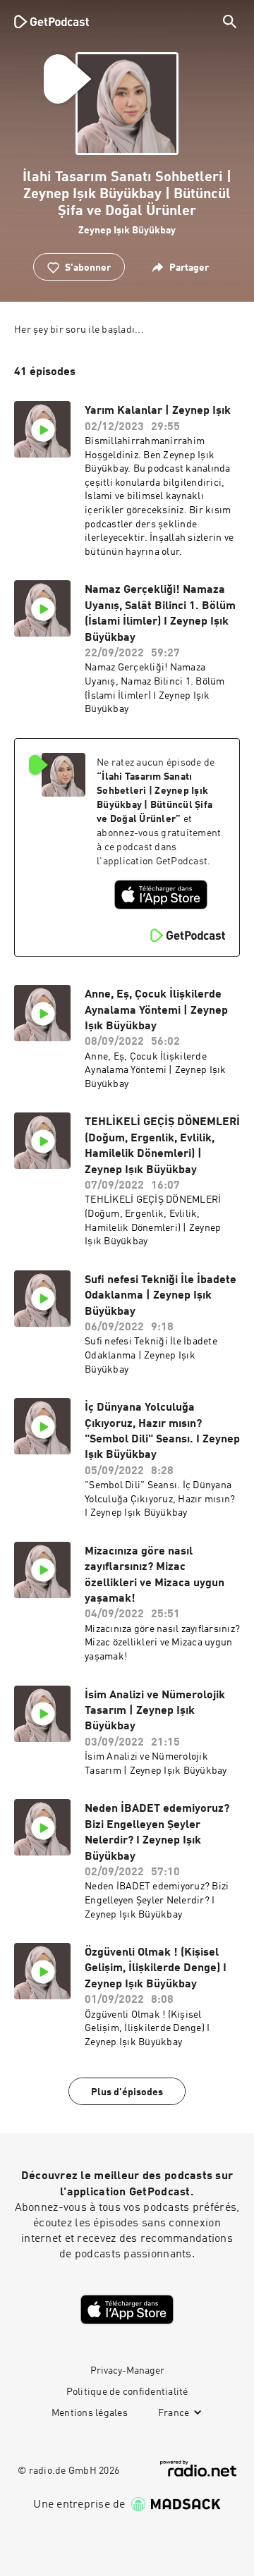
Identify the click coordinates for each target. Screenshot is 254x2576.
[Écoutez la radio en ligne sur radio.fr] (198, 2468)
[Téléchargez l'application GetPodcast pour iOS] (161, 895)
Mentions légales (90, 2413)
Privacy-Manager (127, 2371)
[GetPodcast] (52, 21)
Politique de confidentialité (127, 2392)
